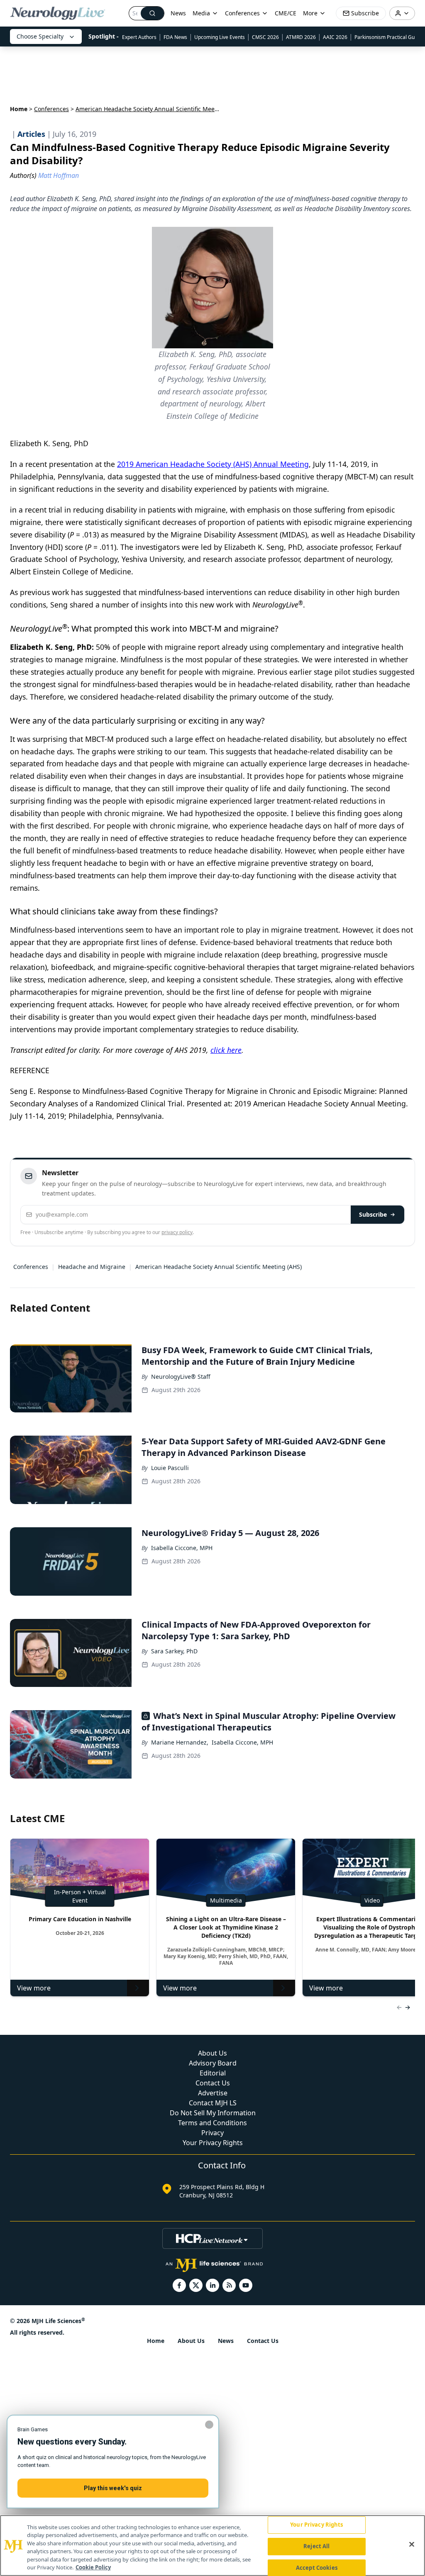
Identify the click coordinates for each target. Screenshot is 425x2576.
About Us (212, 2053)
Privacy (212, 2133)
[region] (212, 2546)
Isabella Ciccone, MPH (182, 1548)
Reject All (316, 2546)
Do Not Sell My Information (213, 2113)
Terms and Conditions (212, 2123)
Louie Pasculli (170, 1468)
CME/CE (286, 13)
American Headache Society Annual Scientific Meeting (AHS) (219, 1267)
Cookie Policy (93, 2567)
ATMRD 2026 (301, 37)
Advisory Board (213, 2063)
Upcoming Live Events (220, 37)
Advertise (213, 2093)
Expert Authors (139, 37)
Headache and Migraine (92, 1267)
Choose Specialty (40, 36)
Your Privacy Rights (213, 2143)
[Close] (412, 2544)
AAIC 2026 (335, 37)
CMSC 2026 (265, 37)
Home (19, 109)
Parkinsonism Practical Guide (388, 37)
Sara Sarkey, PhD (174, 1651)
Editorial (213, 2073)
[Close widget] (209, 2425)
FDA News (175, 37)
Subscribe (373, 1214)
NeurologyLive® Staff (181, 1377)
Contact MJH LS (213, 2103)
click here (226, 1050)
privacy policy (177, 1232)
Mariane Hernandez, (180, 1742)
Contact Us (213, 2083)
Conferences (242, 13)
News (178, 13)
